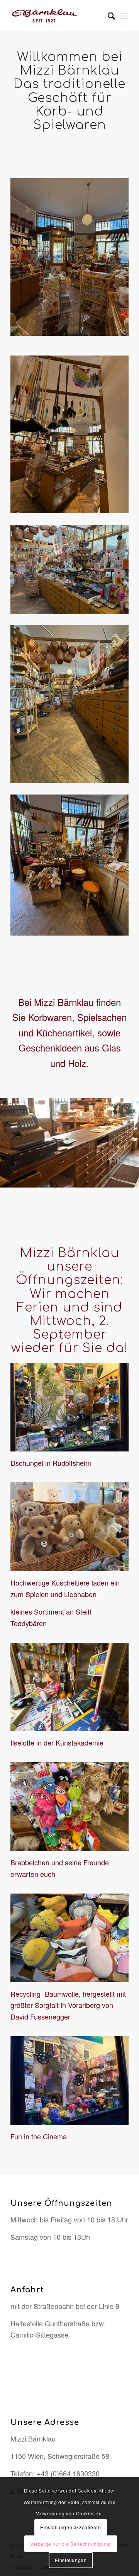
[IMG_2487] (69, 434)
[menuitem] (108, 15)
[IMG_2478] (69, 865)
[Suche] (108, 15)
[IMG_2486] (69, 257)
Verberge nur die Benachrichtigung (71, 2544)
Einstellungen (71, 2560)
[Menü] (125, 15)
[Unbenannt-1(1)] (58, 15)
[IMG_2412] (69, 569)
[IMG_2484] (69, 704)
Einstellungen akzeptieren (70, 2527)
